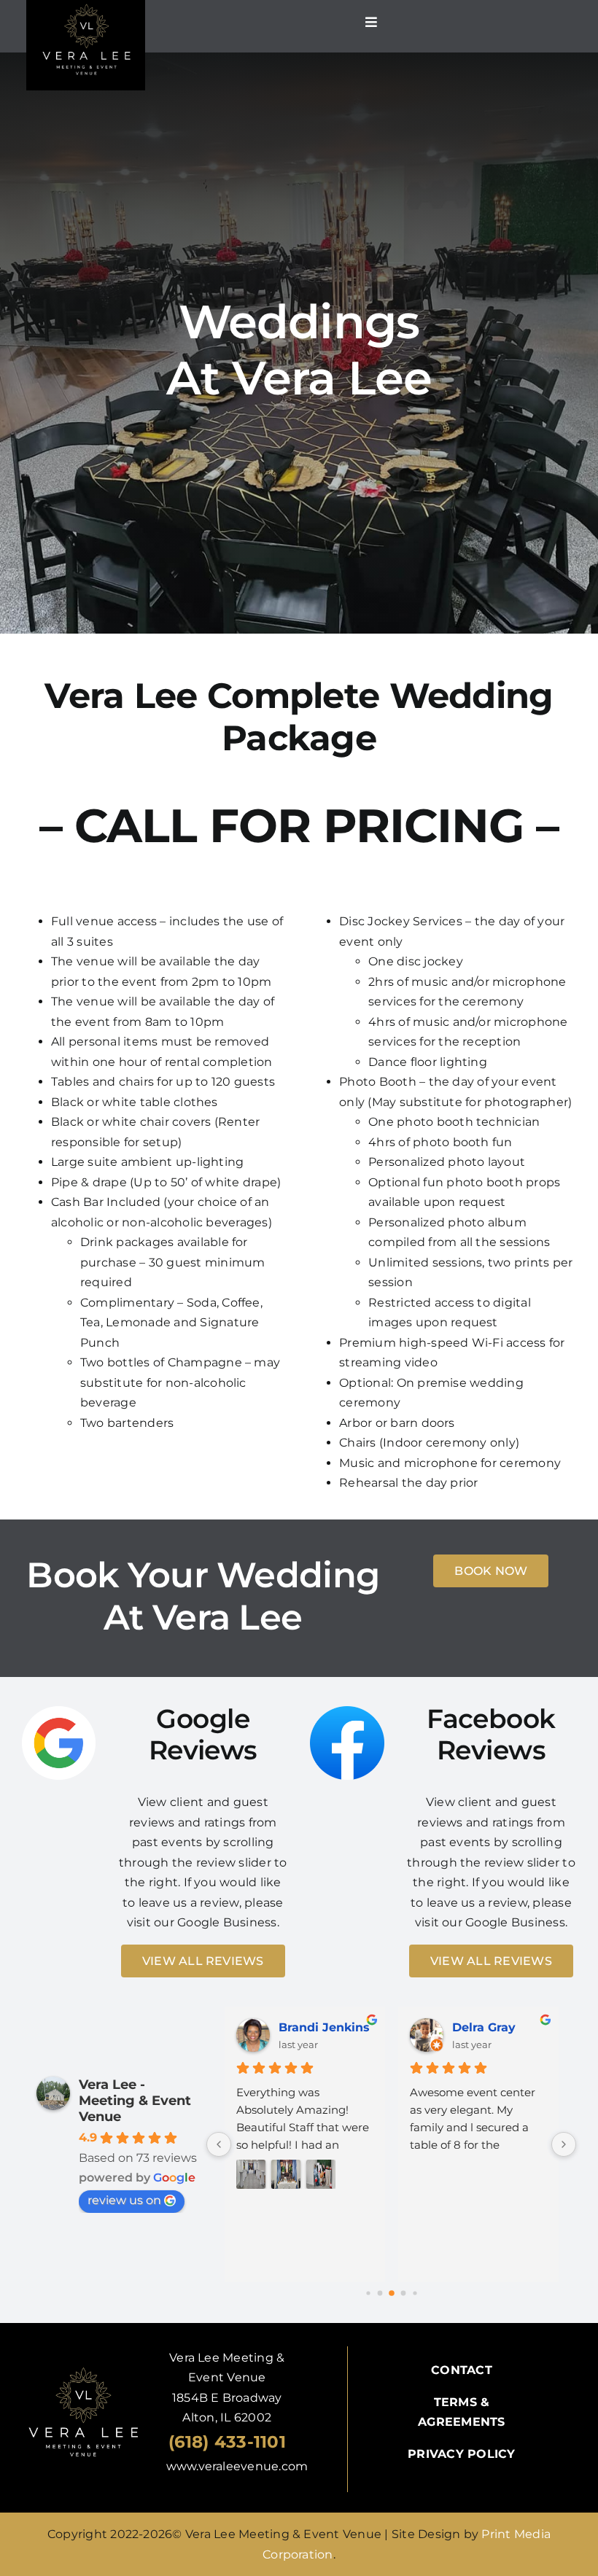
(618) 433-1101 (227, 2442)
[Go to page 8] (415, 2293)
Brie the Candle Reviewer (500, 2027)
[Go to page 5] (380, 2293)
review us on (124, 2200)
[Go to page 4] (368, 2293)
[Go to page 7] (403, 2293)
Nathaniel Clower (325, 2027)
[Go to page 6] (392, 2293)
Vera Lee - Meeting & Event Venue (135, 2101)
